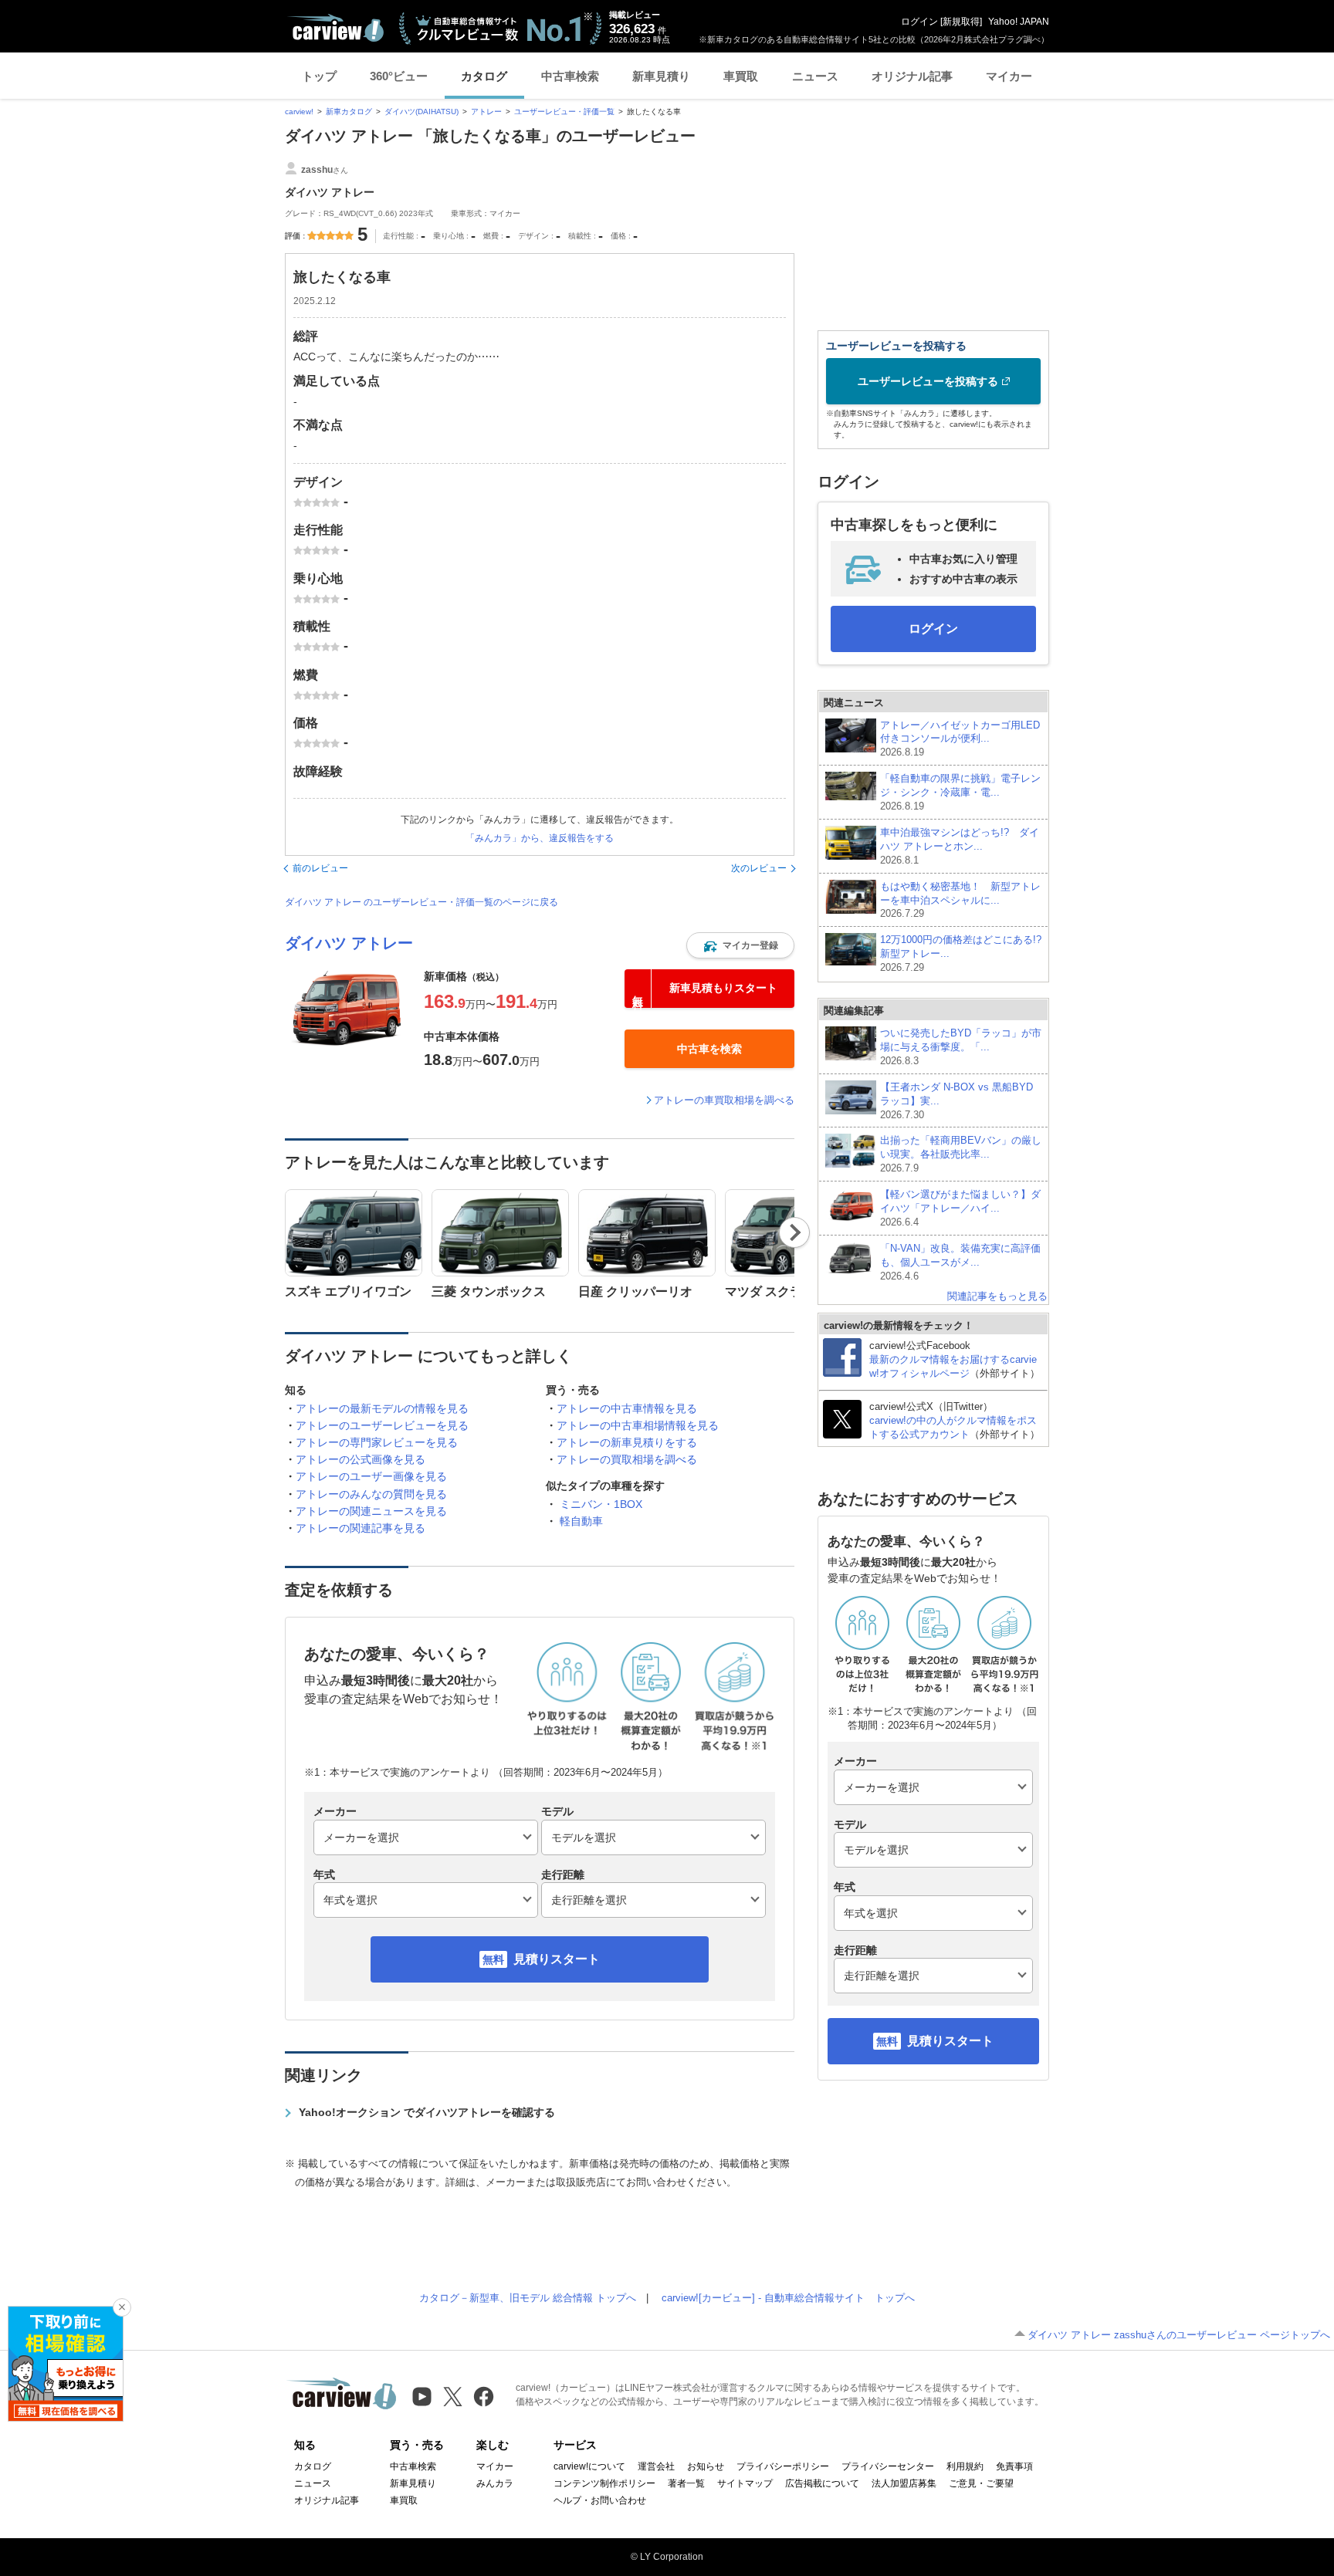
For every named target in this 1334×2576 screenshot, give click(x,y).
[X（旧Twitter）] (453, 2397)
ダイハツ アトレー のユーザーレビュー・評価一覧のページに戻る (422, 902)
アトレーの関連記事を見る (361, 1528)
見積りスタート (557, 1959)
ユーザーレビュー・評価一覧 (564, 112)
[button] (740, 945)
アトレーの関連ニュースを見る (371, 1511)
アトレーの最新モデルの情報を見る (382, 1408)
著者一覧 (686, 2483)
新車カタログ (349, 112)
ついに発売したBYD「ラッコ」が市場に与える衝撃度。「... (961, 1047)
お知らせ (706, 2466)
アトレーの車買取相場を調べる (724, 1100)
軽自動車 (581, 1521)
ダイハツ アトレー (349, 943)
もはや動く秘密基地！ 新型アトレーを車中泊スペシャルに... (960, 900)
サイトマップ (745, 2483)
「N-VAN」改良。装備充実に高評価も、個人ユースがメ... (960, 1262)
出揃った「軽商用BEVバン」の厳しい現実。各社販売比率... (961, 1154)
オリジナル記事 (912, 76)
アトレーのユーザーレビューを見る (382, 1425)
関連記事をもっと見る (997, 1296)
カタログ (484, 76)
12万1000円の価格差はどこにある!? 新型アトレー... (961, 953)
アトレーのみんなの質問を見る (371, 1494)
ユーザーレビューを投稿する (928, 381)
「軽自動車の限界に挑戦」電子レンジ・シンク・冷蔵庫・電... (960, 792)
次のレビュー (759, 868)
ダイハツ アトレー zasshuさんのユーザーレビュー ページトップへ (1179, 2335)
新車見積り (661, 76)
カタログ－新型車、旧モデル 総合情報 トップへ (528, 2298)
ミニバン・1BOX (601, 1504)
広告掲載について (822, 2483)
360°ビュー (399, 76)
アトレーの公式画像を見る (361, 1459)
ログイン (919, 22)
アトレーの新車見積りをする (627, 1442)
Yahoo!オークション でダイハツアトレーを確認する (427, 2112)
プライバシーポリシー (783, 2466)
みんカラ (495, 2483)
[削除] (122, 2307)
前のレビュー (320, 868)
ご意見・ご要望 (981, 2483)
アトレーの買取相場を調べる (627, 1459)
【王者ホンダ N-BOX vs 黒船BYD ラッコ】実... (956, 1101)
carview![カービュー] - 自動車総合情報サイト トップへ (788, 2298)
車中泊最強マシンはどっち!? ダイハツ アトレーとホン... (960, 846)
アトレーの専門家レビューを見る (377, 1442)
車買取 (741, 76)
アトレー (486, 112)
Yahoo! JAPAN (1019, 22)
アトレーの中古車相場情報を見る (638, 1425)
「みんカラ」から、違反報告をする (540, 838)
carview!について (589, 2466)
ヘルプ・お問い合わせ (600, 2500)
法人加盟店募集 (904, 2483)
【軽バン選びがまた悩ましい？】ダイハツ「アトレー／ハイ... (960, 1208)
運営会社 (656, 2466)
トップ (319, 76)
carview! (299, 112)
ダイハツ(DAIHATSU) (422, 112)
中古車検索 (570, 76)
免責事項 (1014, 2466)
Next (795, 1232)
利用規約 (965, 2466)
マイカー (1009, 76)
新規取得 (961, 22)
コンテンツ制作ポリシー (604, 2483)
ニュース (815, 76)
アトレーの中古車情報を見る (627, 1408)
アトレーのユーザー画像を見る (371, 1476)
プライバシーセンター (888, 2466)
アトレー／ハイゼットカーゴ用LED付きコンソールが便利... (960, 739)
